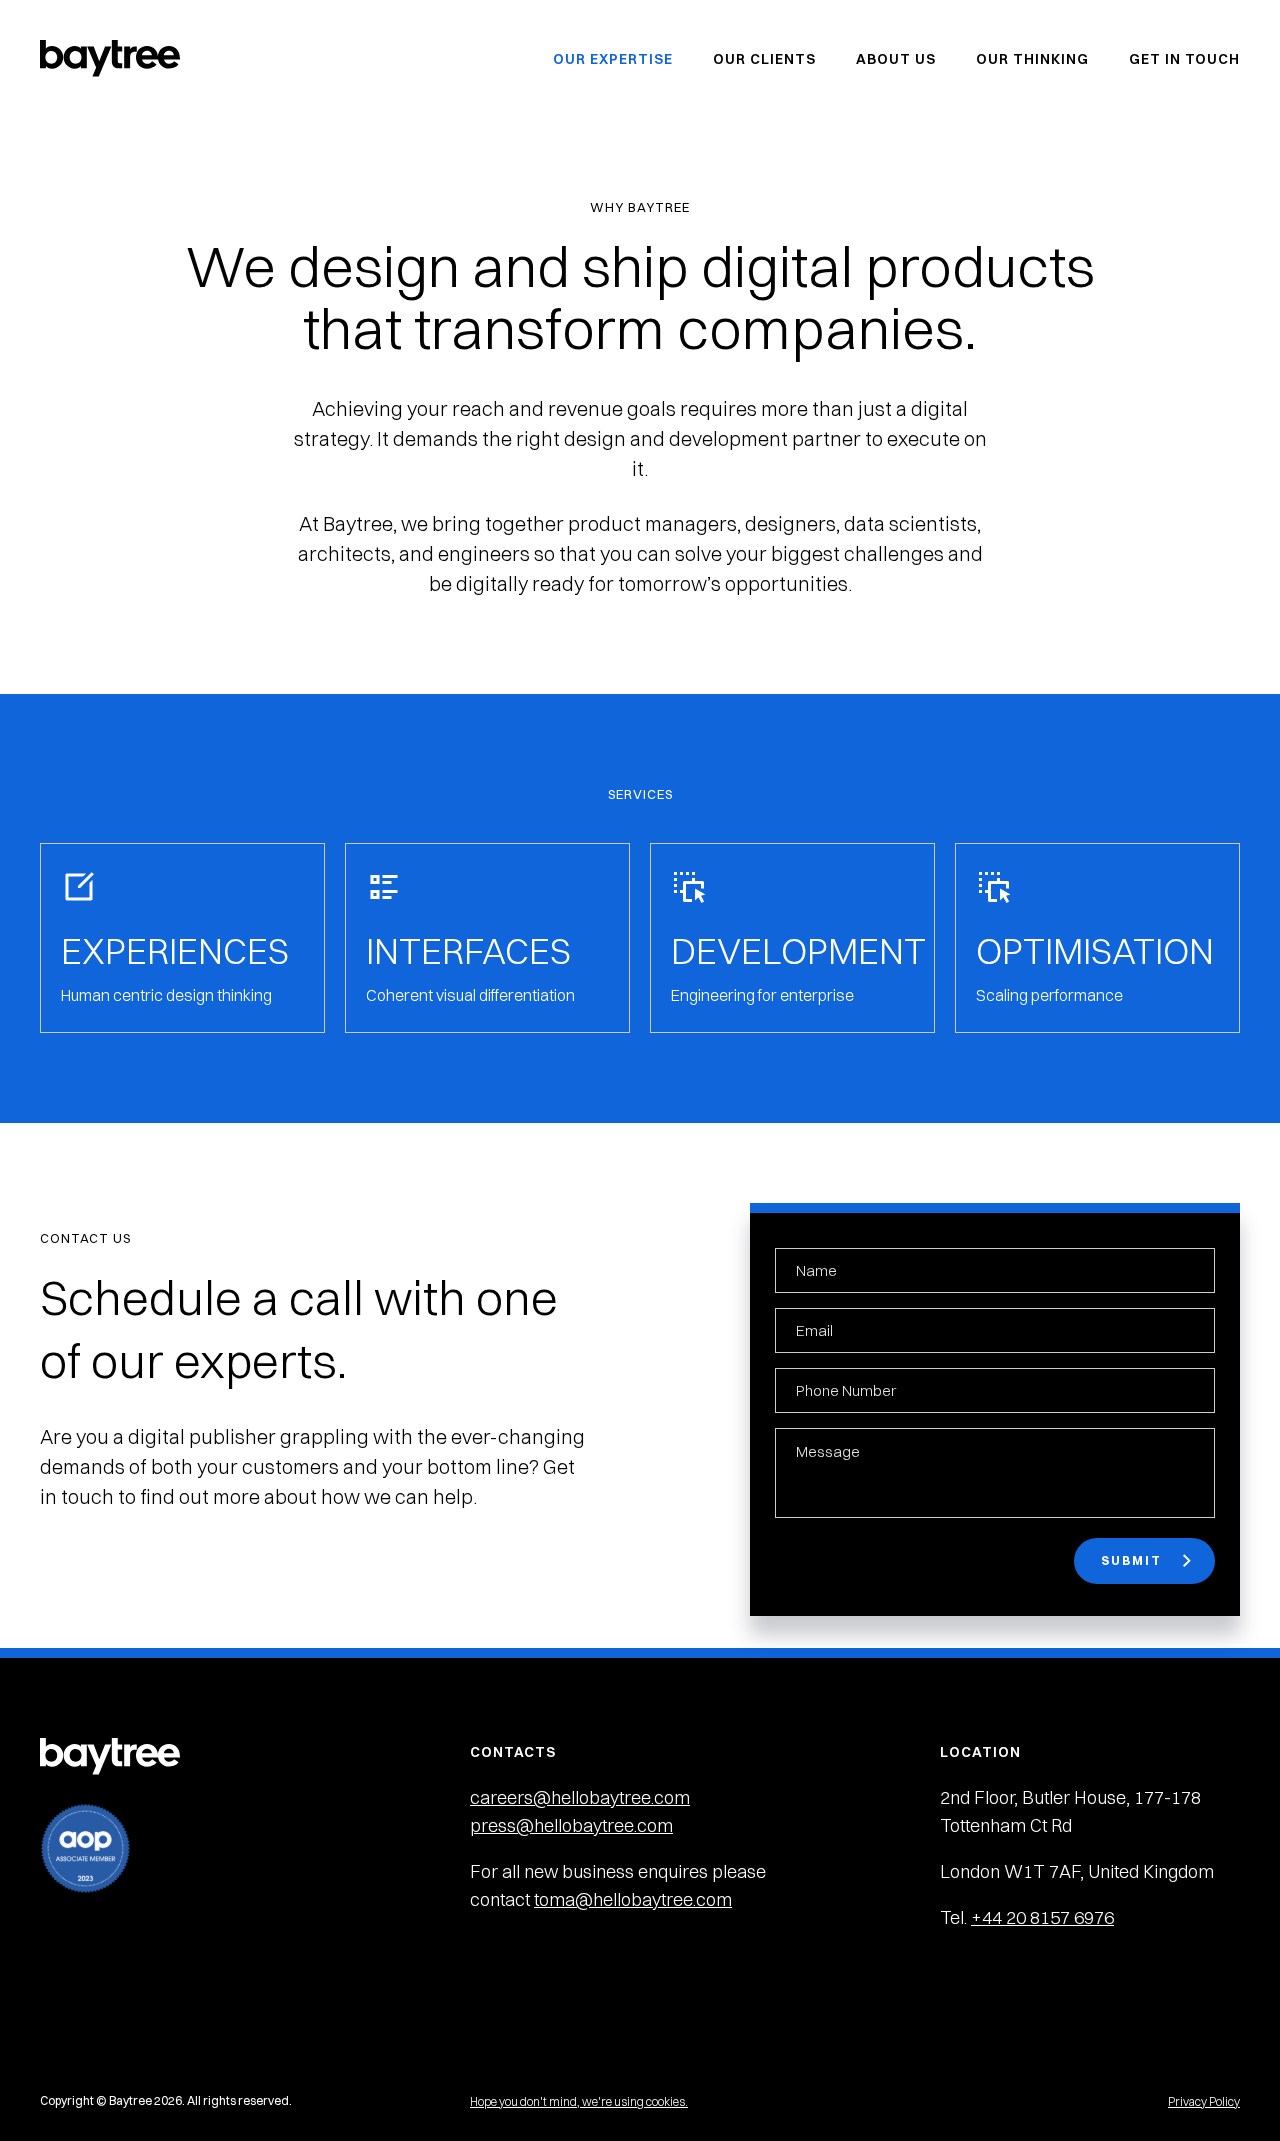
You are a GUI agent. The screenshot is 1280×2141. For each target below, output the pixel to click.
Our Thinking (1032, 59)
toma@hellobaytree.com (633, 1899)
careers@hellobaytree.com (580, 1797)
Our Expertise (613, 59)
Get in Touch (1184, 59)
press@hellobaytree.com (571, 1825)
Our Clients (764, 59)
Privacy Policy (1204, 2101)
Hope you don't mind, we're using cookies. (579, 2101)
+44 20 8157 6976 (1042, 1917)
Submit (1131, 1560)
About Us (896, 59)
